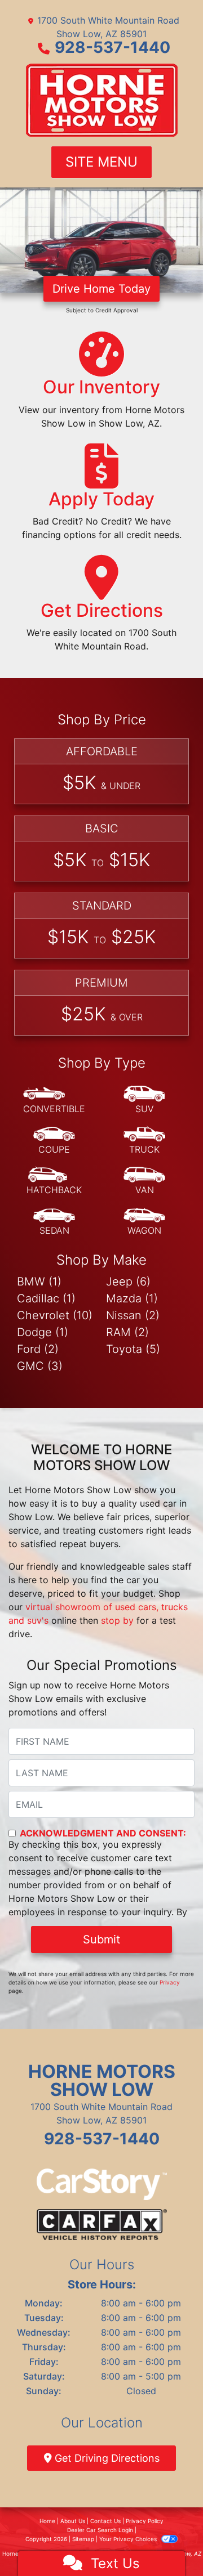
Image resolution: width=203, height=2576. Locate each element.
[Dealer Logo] (102, 100)
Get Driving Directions (106, 2458)
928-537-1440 (112, 47)
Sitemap (83, 2539)
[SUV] (144, 1100)
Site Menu (101, 162)
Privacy (170, 1982)
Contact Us (105, 2521)
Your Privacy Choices (129, 2539)
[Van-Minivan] (144, 1181)
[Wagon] (144, 1222)
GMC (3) (40, 1366)
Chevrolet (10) (55, 1315)
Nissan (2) (133, 1315)
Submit (101, 1939)
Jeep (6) (128, 1282)
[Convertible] (54, 1100)
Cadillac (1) (46, 1298)
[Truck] (144, 1141)
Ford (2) (38, 1349)
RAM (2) (127, 1332)
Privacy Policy (145, 2521)
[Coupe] (54, 1141)
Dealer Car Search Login (100, 2530)
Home (47, 2521)
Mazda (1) (132, 1298)
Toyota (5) (133, 1349)
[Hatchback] (54, 1181)
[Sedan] (54, 1222)
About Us (73, 2521)
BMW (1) (39, 1282)
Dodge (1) (43, 1332)
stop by (117, 1620)
